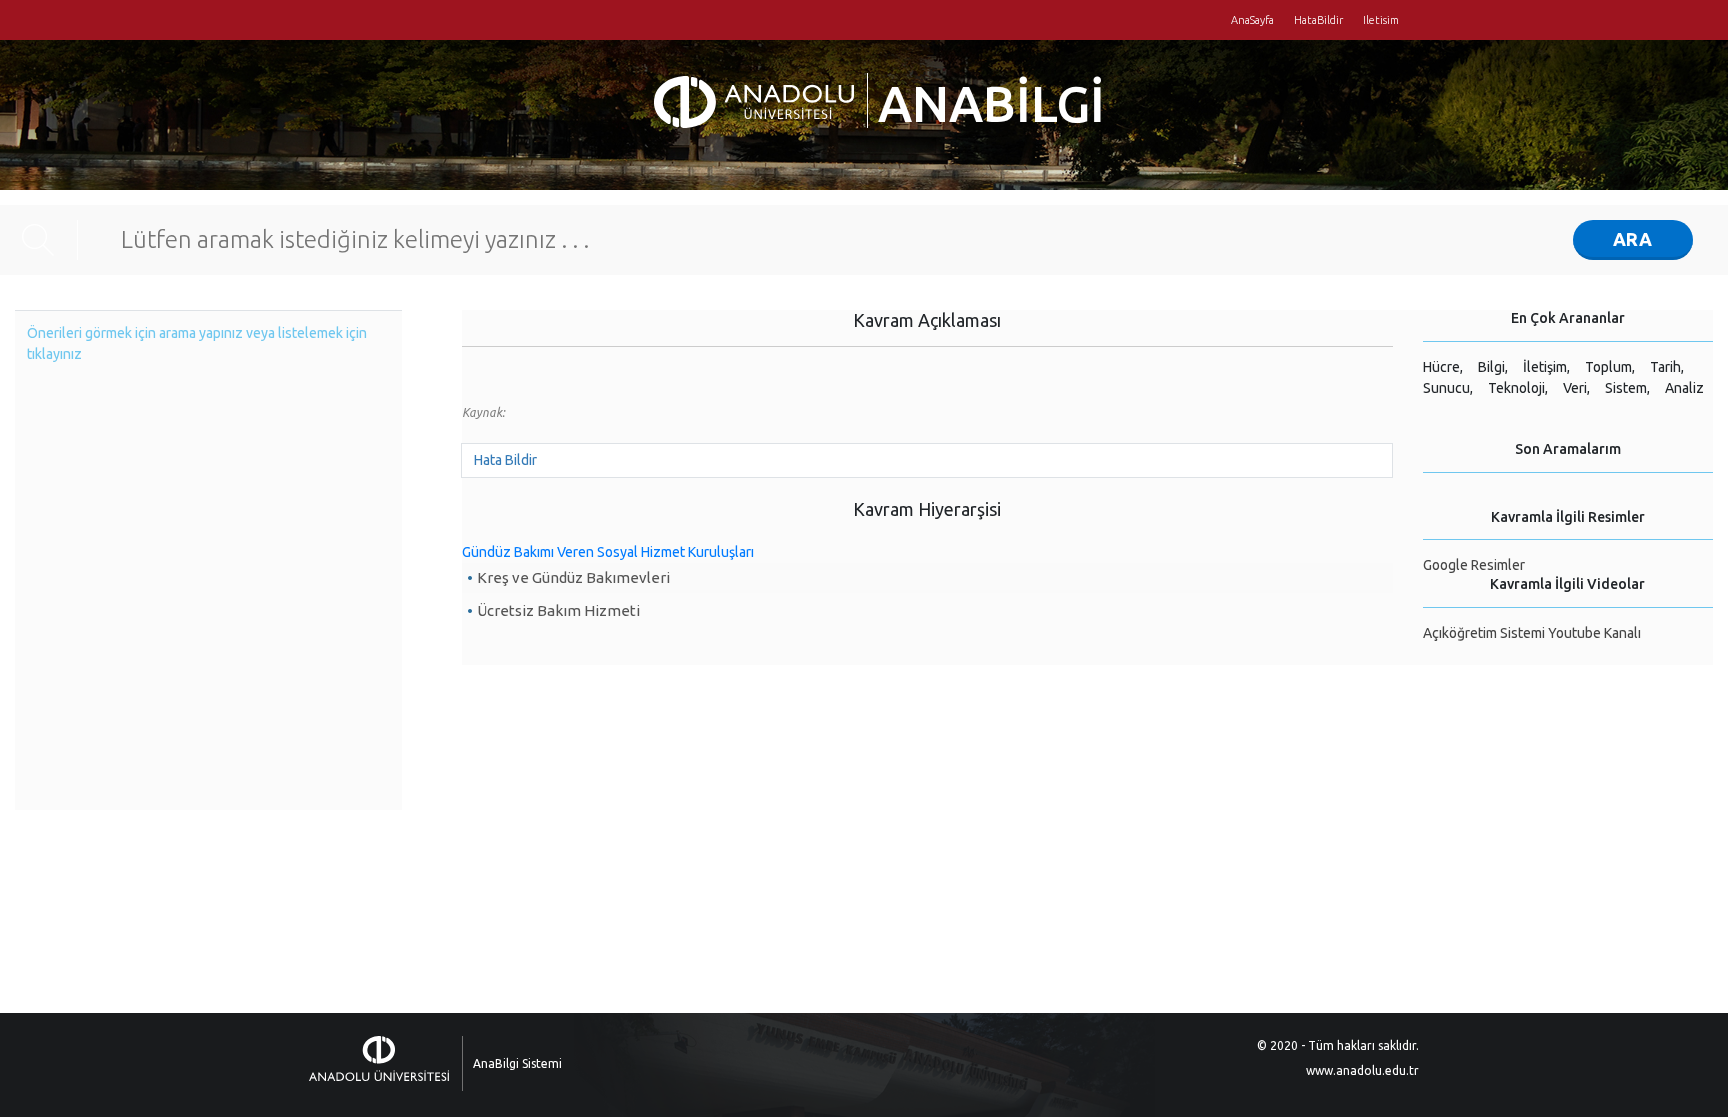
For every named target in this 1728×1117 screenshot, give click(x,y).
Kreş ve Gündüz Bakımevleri (573, 577)
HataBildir (1318, 20)
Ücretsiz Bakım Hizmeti (558, 610)
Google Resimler (1474, 565)
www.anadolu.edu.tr (1362, 1070)
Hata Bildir (505, 460)
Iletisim (1381, 20)
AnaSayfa (1252, 20)
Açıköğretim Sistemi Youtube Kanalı (1532, 633)
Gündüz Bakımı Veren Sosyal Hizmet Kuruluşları (608, 552)
